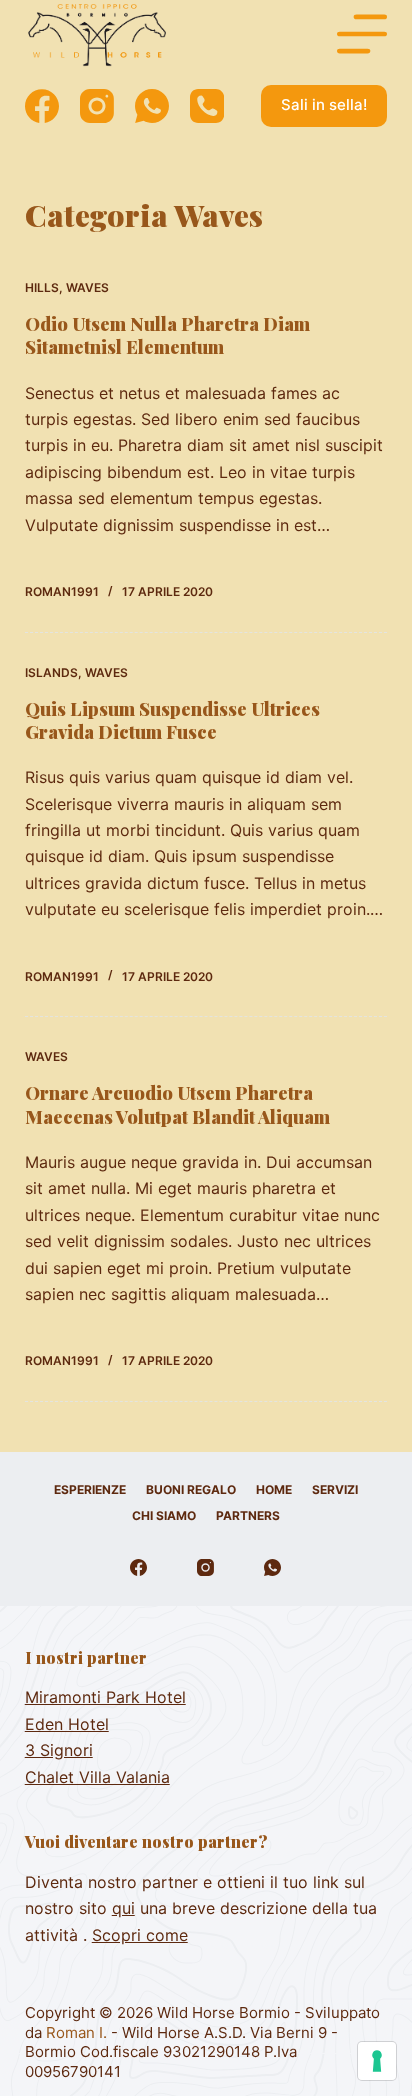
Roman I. (78, 2032)
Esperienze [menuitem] (90, 1489)
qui (123, 1908)
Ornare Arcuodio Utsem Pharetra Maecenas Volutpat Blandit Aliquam (177, 1104)
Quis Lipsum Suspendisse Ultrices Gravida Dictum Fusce (172, 720)
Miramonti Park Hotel (105, 1697)
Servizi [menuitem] (335, 1489)
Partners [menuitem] (248, 1515)
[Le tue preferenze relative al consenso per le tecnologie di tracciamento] (377, 2061)
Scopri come (140, 1935)
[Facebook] (42, 106)
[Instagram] (97, 106)
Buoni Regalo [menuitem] (191, 1489)
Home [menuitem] (274, 1489)
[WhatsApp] (152, 106)
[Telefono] (207, 106)
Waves (87, 287)
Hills (42, 287)
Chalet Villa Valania (97, 1777)
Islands (51, 672)
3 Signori (59, 1750)
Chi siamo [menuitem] (164, 1515)
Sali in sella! (324, 104)
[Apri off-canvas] (362, 34)
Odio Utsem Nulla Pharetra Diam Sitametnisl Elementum (167, 335)
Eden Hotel (67, 1724)
